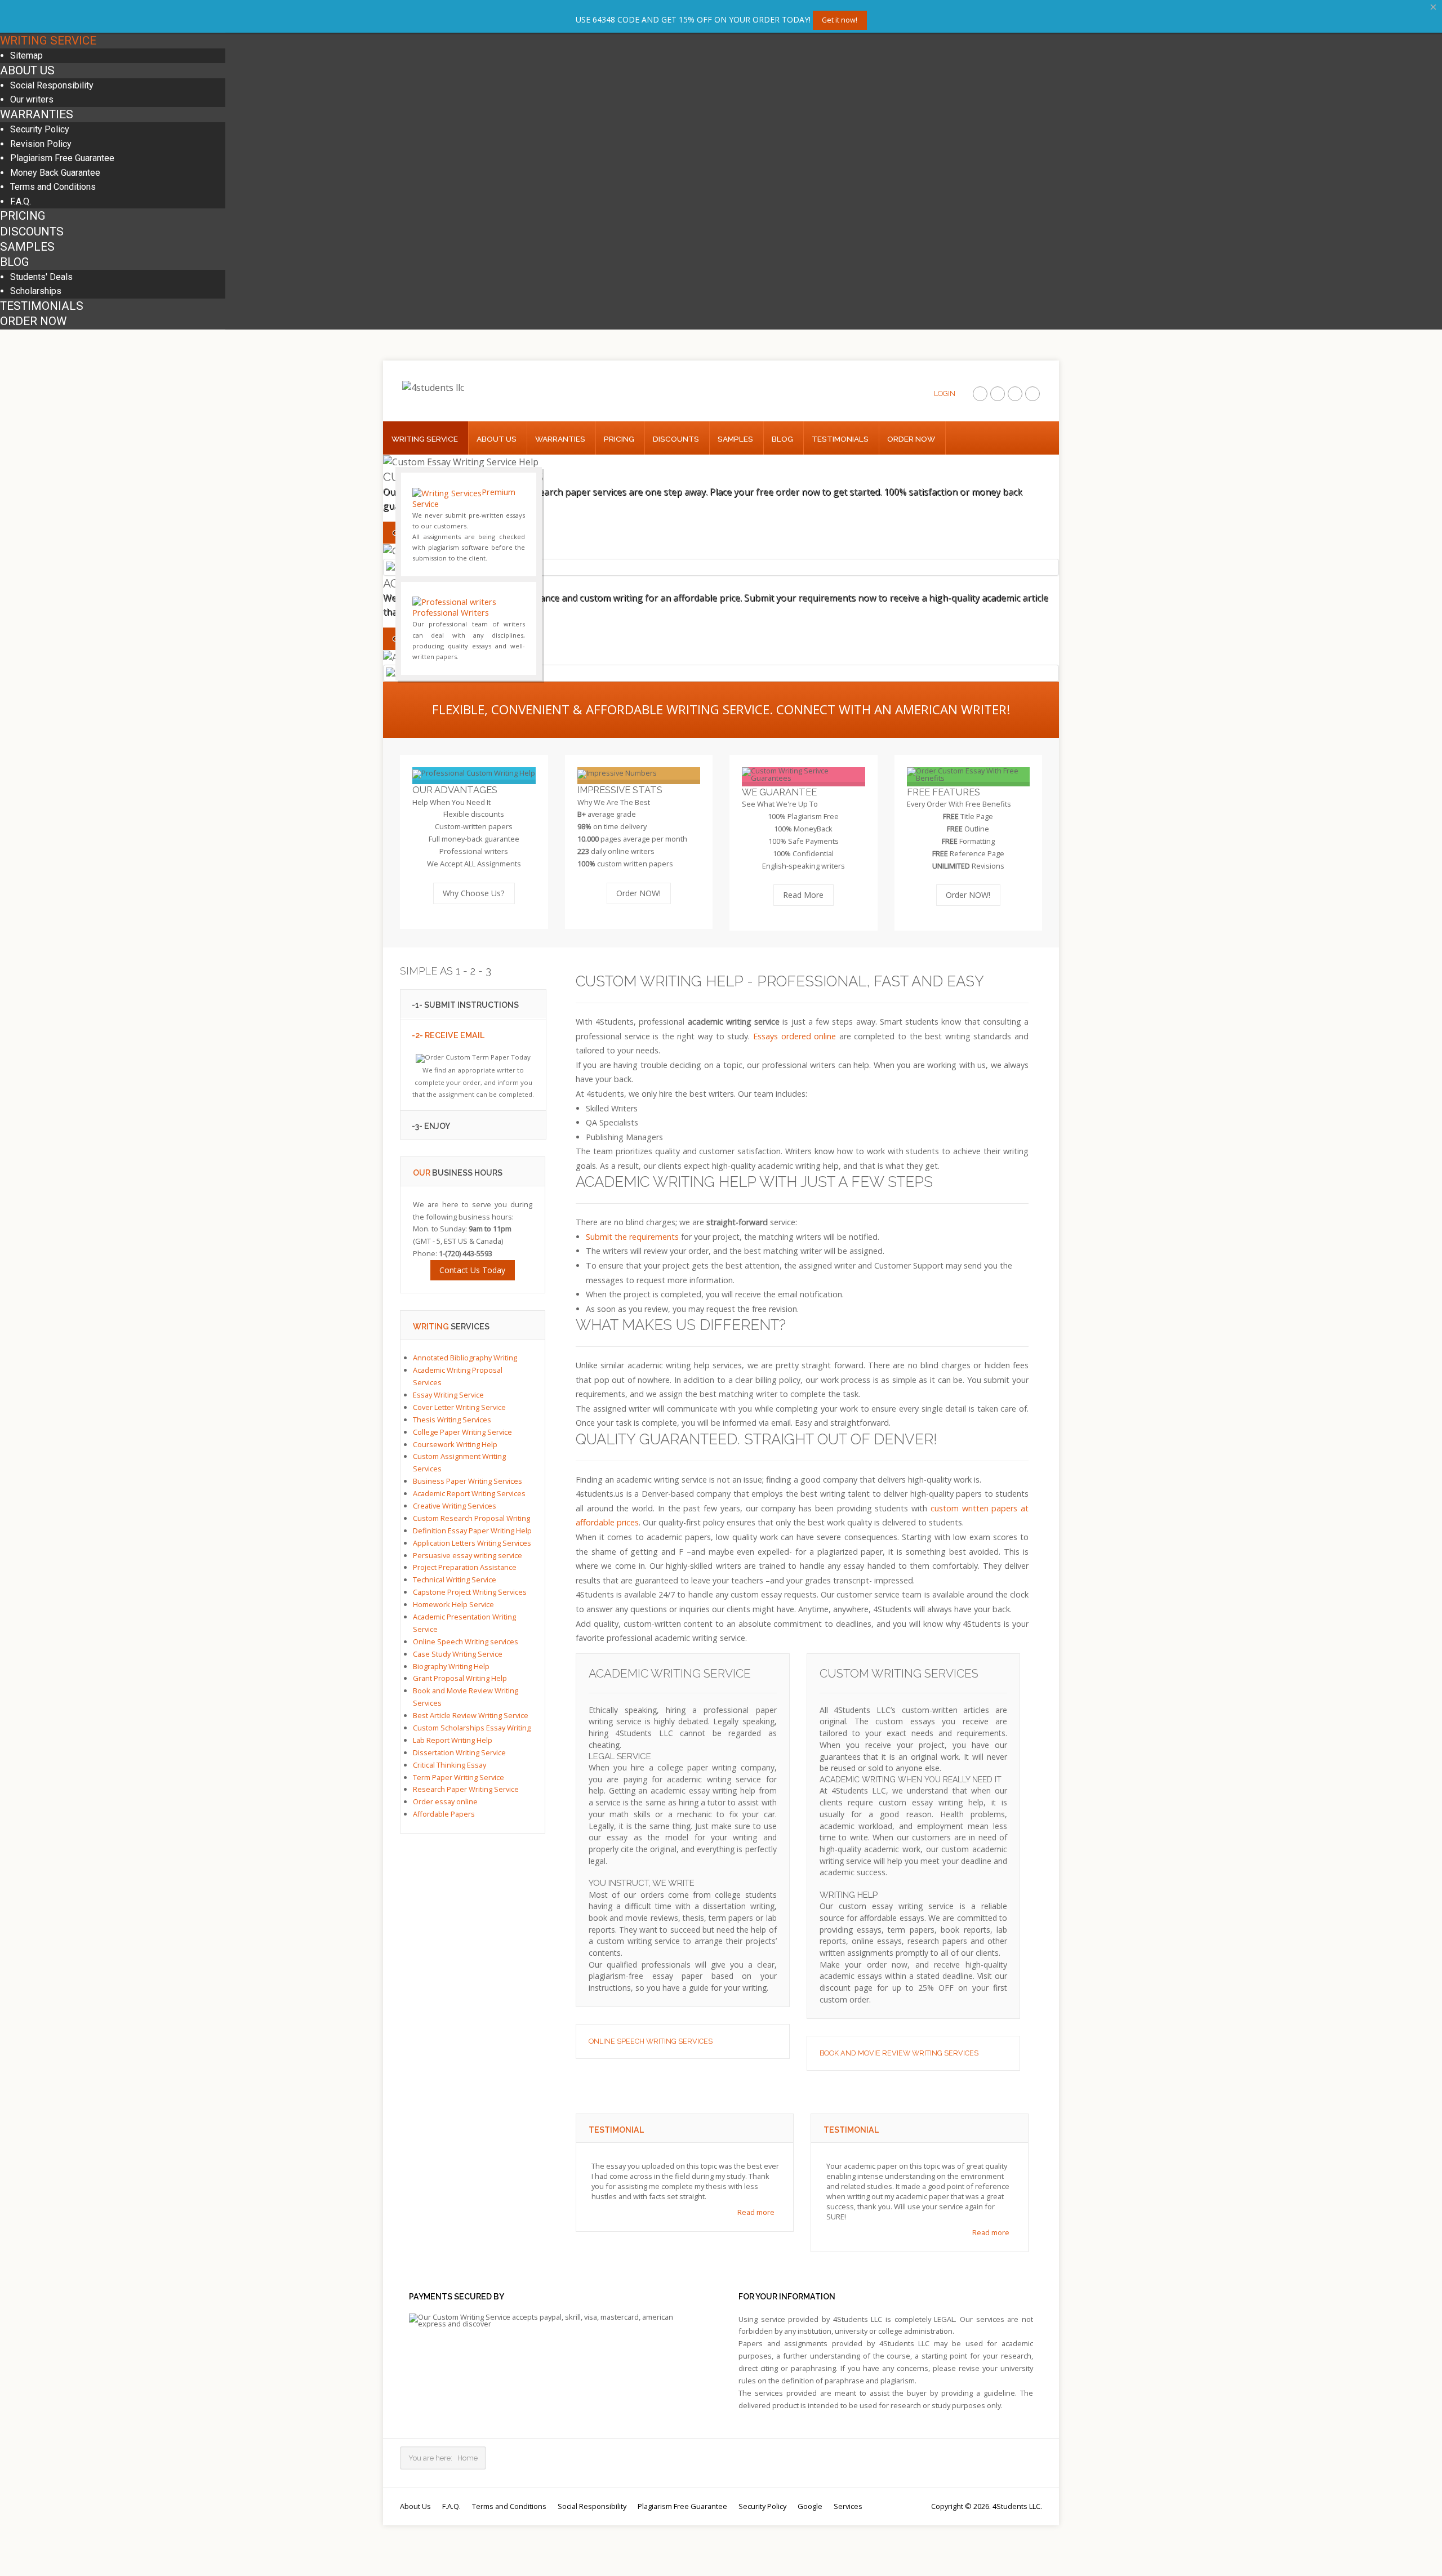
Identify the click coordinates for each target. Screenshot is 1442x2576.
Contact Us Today (472, 1270)
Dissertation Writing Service (459, 1752)
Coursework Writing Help (455, 1444)
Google (810, 2506)
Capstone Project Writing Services (470, 1592)
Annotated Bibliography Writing (465, 1358)
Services (848, 2506)
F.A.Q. (21, 201)
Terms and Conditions (53, 187)
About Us (27, 70)
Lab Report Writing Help (453, 1740)
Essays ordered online (795, 1036)
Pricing (23, 216)
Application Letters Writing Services (472, 1543)
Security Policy (40, 129)
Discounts (32, 232)
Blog (15, 262)
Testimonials (42, 306)
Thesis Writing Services (452, 1420)
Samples (27, 247)
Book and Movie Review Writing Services (899, 2053)
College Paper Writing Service (462, 1432)
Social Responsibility (52, 85)
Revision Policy (41, 144)
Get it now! (840, 20)
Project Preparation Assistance (465, 1568)
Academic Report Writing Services (469, 1493)
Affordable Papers (444, 1814)
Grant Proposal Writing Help (460, 1679)
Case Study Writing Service (458, 1654)
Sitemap (26, 55)
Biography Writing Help (451, 1666)
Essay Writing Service (448, 1395)
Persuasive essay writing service (468, 1555)
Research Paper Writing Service (466, 1790)
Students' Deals (41, 277)
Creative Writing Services (455, 1506)
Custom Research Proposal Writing (471, 1518)
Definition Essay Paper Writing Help (472, 1531)
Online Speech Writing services (651, 2041)
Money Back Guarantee (55, 173)
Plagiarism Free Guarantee (62, 158)
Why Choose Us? (474, 893)
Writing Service (48, 41)
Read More (803, 895)
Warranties (37, 114)
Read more (756, 2212)
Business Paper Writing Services (468, 1481)
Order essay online (445, 1802)
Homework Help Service (453, 1604)
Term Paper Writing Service (459, 1777)
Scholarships (36, 291)
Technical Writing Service (455, 1580)
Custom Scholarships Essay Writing (472, 1728)
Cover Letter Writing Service (459, 1407)
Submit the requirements (632, 1237)
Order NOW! (638, 893)
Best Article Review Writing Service (471, 1715)
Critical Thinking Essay (449, 1765)
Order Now (33, 321)
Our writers (32, 99)
